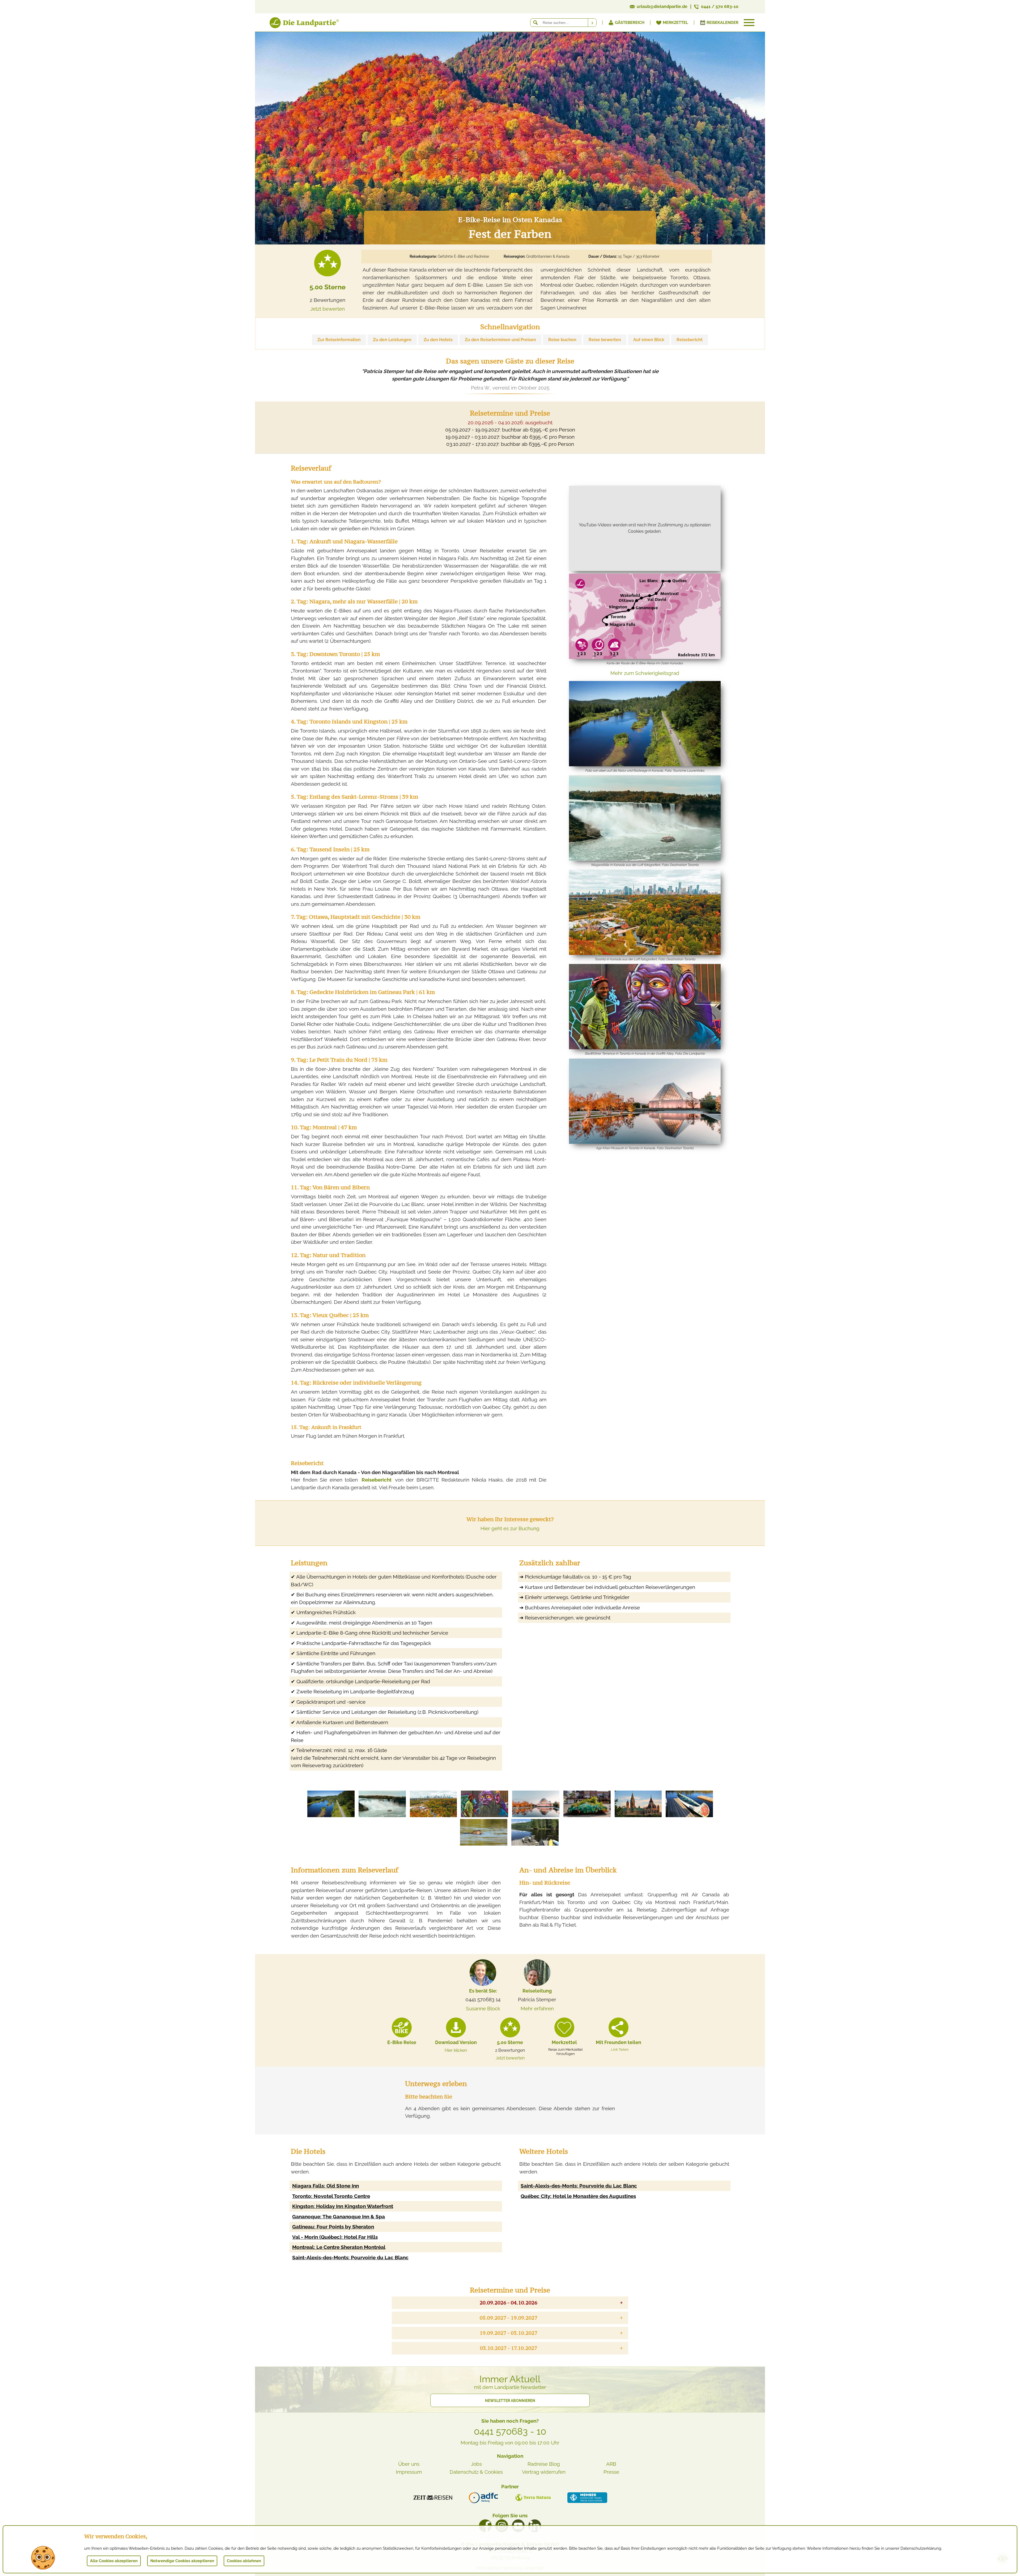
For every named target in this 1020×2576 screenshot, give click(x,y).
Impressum (409, 2472)
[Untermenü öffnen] (749, 23)
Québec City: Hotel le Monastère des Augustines (578, 2196)
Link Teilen (620, 2049)
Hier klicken (456, 2050)
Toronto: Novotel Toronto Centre (331, 2196)
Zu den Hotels (438, 340)
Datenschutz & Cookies (476, 2472)
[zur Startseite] (297, 24)
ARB (611, 2464)
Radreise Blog (544, 2464)
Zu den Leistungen (392, 340)
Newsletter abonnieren (510, 2401)
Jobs (476, 2464)
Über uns (409, 2464)
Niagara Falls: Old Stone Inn (326, 2186)
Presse (611, 2472)
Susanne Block (483, 2008)
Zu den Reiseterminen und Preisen (500, 340)
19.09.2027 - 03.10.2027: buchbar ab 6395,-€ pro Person (510, 437)
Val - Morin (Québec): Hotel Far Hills (335, 2237)
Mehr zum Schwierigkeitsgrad (645, 673)
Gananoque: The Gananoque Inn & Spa (339, 2217)
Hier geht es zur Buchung (510, 1528)
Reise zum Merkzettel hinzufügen (566, 2052)
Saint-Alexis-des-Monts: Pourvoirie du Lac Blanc (350, 2257)
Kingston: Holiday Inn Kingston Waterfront (343, 2206)
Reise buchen (562, 340)
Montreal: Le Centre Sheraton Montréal (339, 2247)
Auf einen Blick (649, 340)
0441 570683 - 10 (510, 2431)
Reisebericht (690, 340)
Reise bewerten (605, 340)
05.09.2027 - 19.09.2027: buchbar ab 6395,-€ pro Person (510, 430)
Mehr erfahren (537, 2008)
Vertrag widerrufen (544, 2472)
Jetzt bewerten (328, 309)
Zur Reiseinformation (339, 340)
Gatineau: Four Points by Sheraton (333, 2227)
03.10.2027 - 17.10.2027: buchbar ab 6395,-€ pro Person (510, 444)
